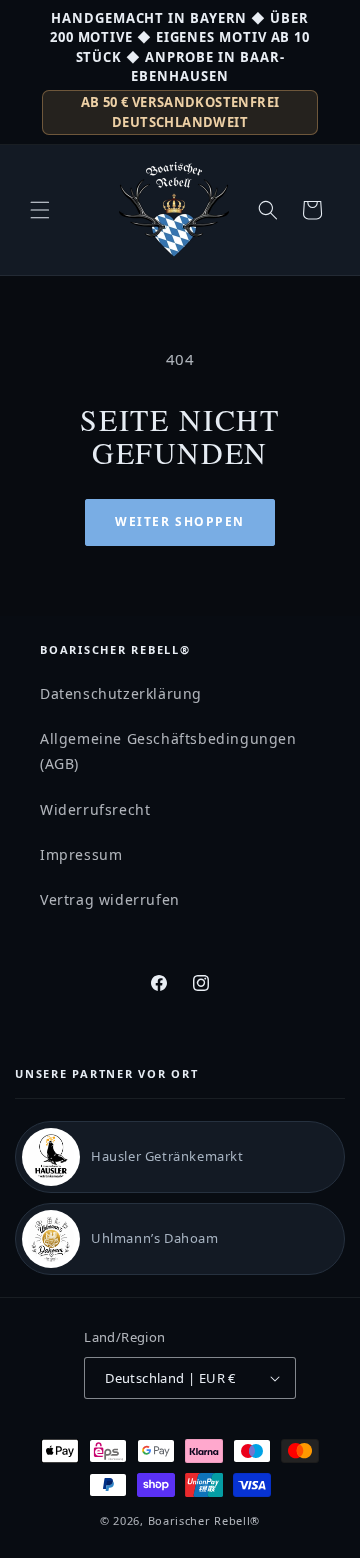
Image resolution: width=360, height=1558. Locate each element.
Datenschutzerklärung (121, 693)
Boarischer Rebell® (204, 1520)
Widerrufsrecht (95, 809)
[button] (40, 210)
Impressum (81, 854)
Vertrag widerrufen (110, 899)
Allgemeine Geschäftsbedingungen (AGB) (168, 751)
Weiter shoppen (180, 521)
